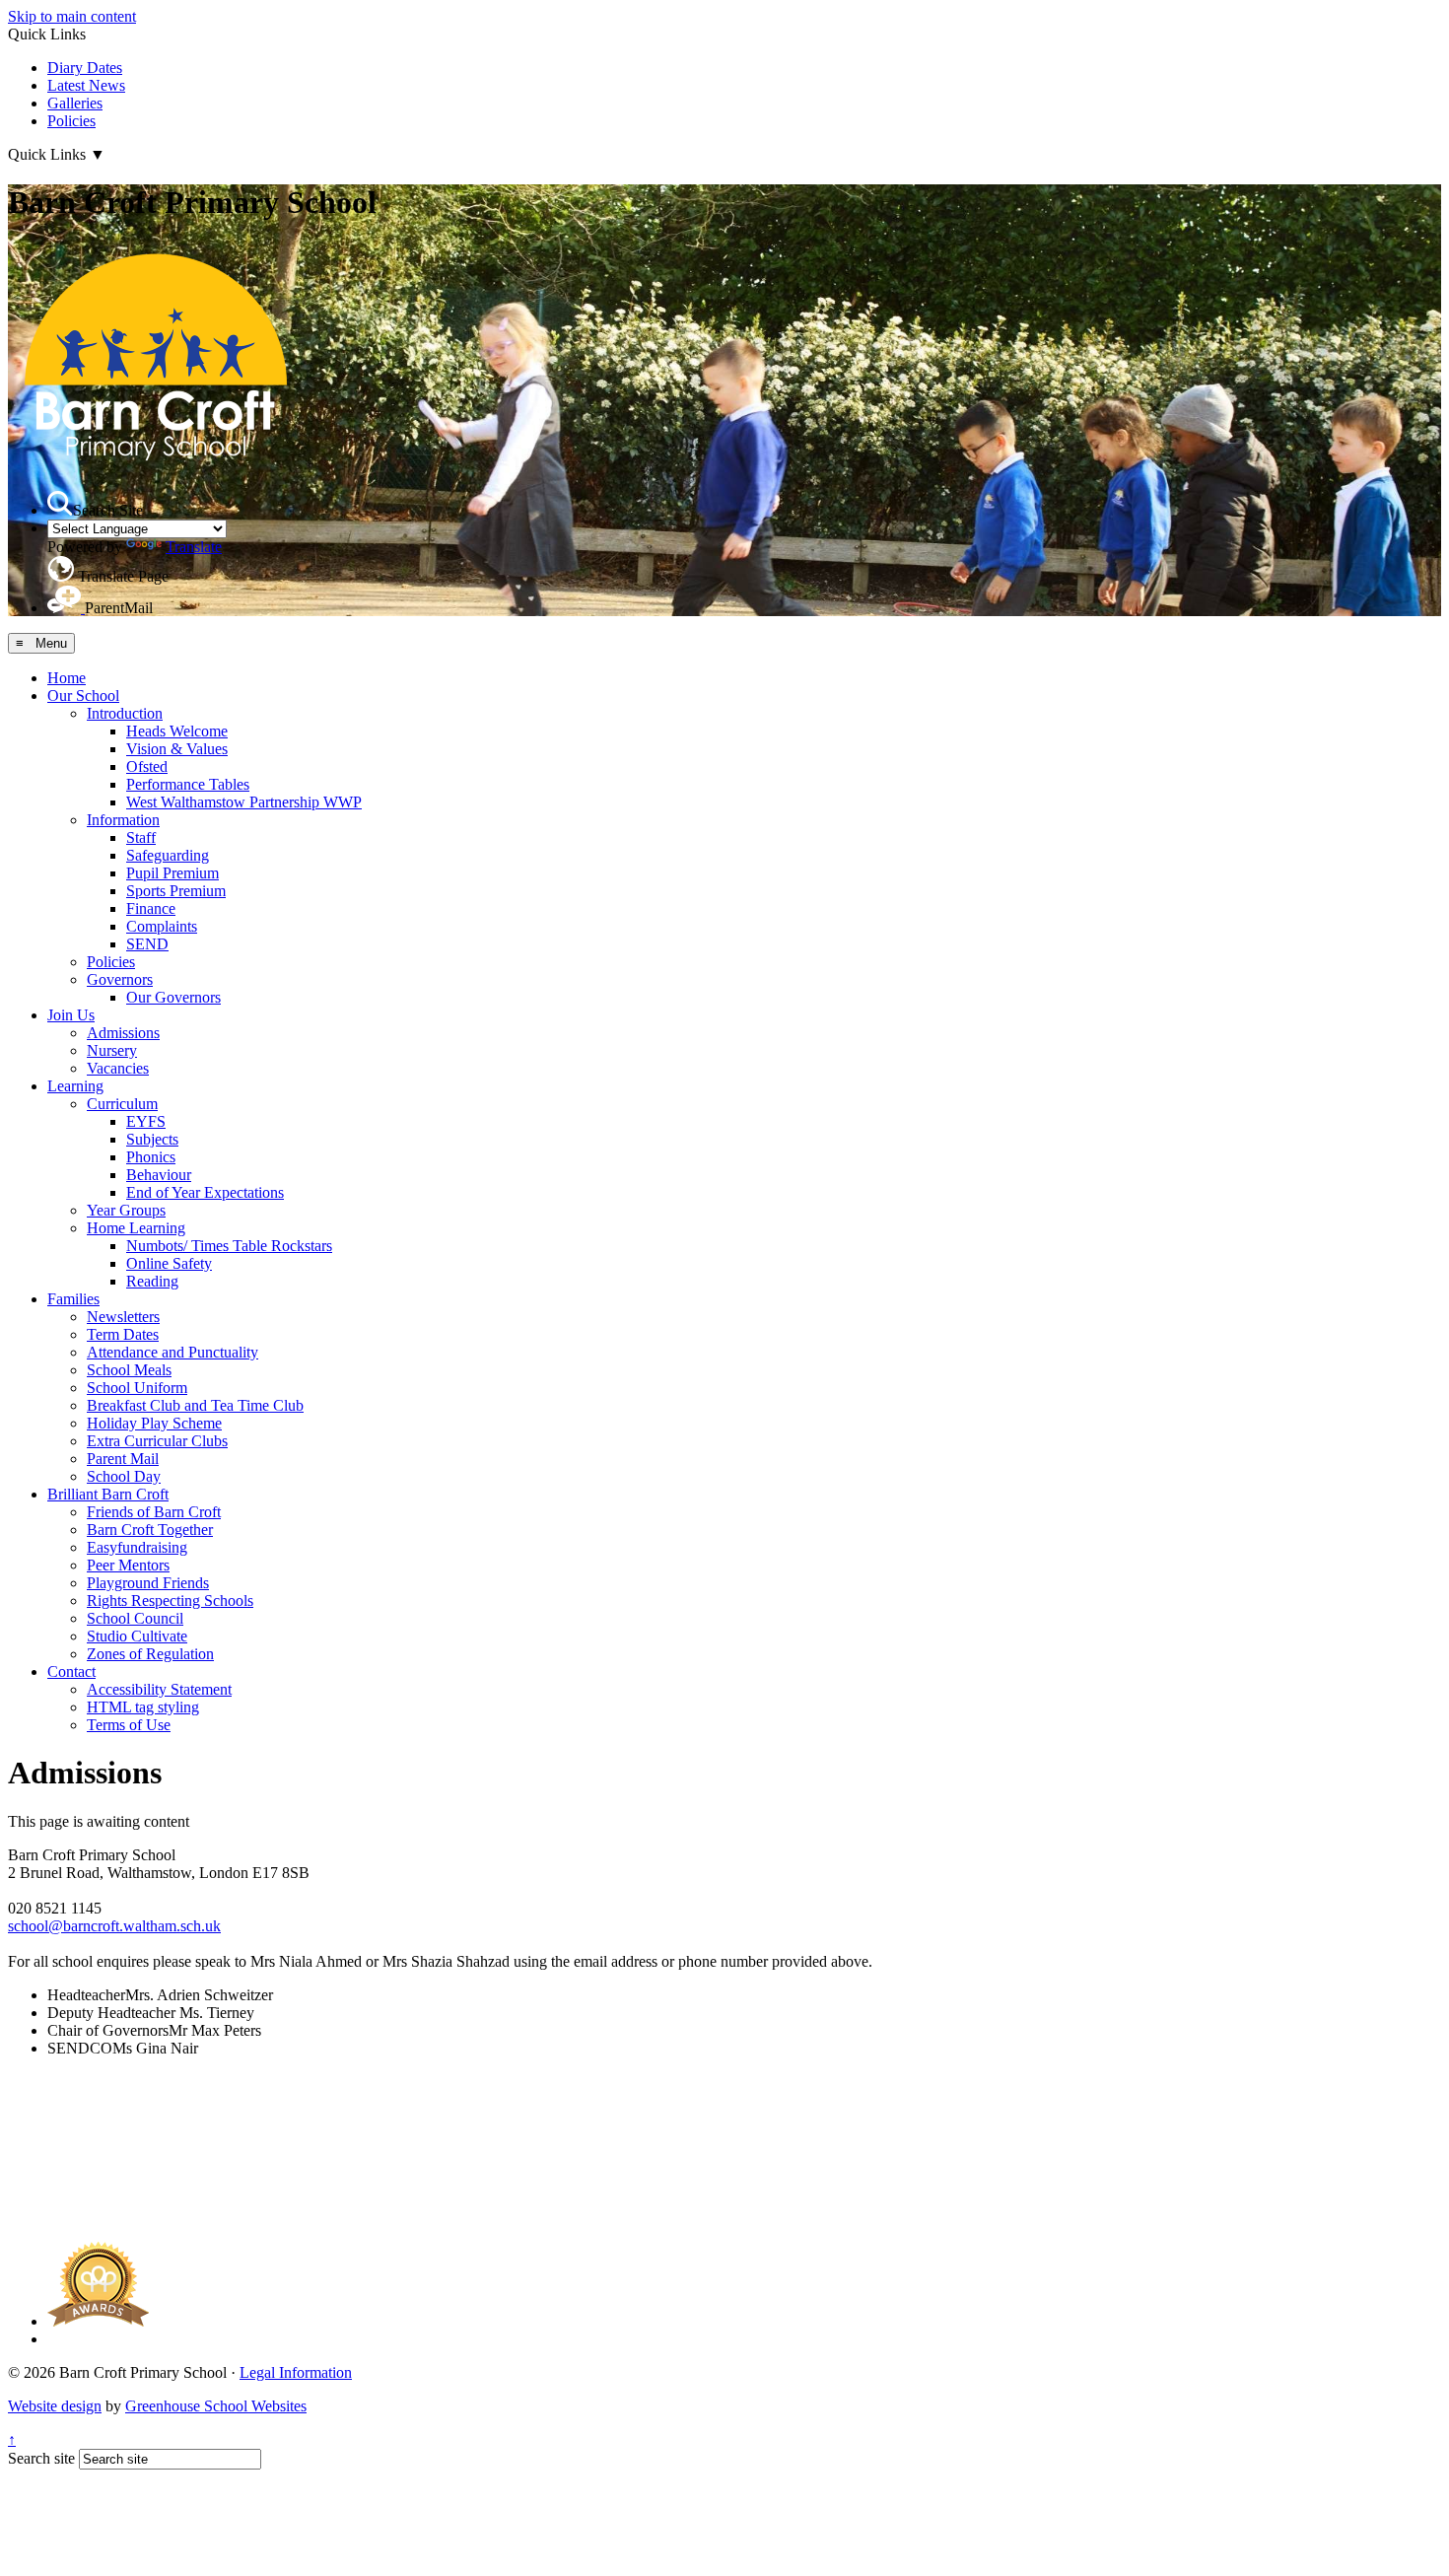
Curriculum (122, 1104)
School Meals (129, 1370)
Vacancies (118, 1068)
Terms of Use (129, 1725)
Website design (55, 2406)
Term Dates (123, 1334)
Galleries (75, 103)
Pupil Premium (172, 873)
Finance (151, 908)
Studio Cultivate (137, 1636)
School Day (124, 1476)
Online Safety (169, 1263)
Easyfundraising (137, 1547)
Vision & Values (177, 749)
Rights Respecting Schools (170, 1601)
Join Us (71, 1015)
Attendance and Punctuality (172, 1352)
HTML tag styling (143, 1707)
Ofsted (147, 766)
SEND (147, 944)
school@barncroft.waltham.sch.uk (114, 1926)
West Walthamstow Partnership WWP (244, 802)
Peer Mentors (128, 1565)
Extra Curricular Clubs (157, 1441)
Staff (141, 837)
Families (73, 1299)
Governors (120, 979)
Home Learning (136, 1228)
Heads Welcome (177, 731)
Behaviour (159, 1175)
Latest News (86, 85)
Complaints (162, 926)
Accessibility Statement (159, 1689)
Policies (71, 121)
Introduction (125, 713)
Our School (83, 696)
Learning (75, 1086)
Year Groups (126, 1210)
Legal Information (296, 2372)
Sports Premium (176, 891)
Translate (194, 547)
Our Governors (173, 997)
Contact (71, 1671)
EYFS (146, 1121)
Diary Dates (85, 68)
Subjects (152, 1139)
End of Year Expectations (205, 1192)
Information (123, 820)
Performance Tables (188, 784)
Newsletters (123, 1317)
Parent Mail (123, 1459)
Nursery (112, 1050)
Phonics (151, 1157)
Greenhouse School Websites (216, 2406)
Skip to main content (72, 16)
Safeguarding (168, 855)
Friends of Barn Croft (154, 1512)
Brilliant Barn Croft (108, 1494)
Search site (41, 2458)
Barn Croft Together (150, 1530)
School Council (135, 1618)
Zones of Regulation (150, 1654)
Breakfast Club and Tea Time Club (195, 1405)
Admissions (123, 1033)
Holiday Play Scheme (154, 1423)
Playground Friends (148, 1583)
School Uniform (137, 1388)
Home (67, 678)
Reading (152, 1281)
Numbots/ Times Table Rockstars (229, 1246)
